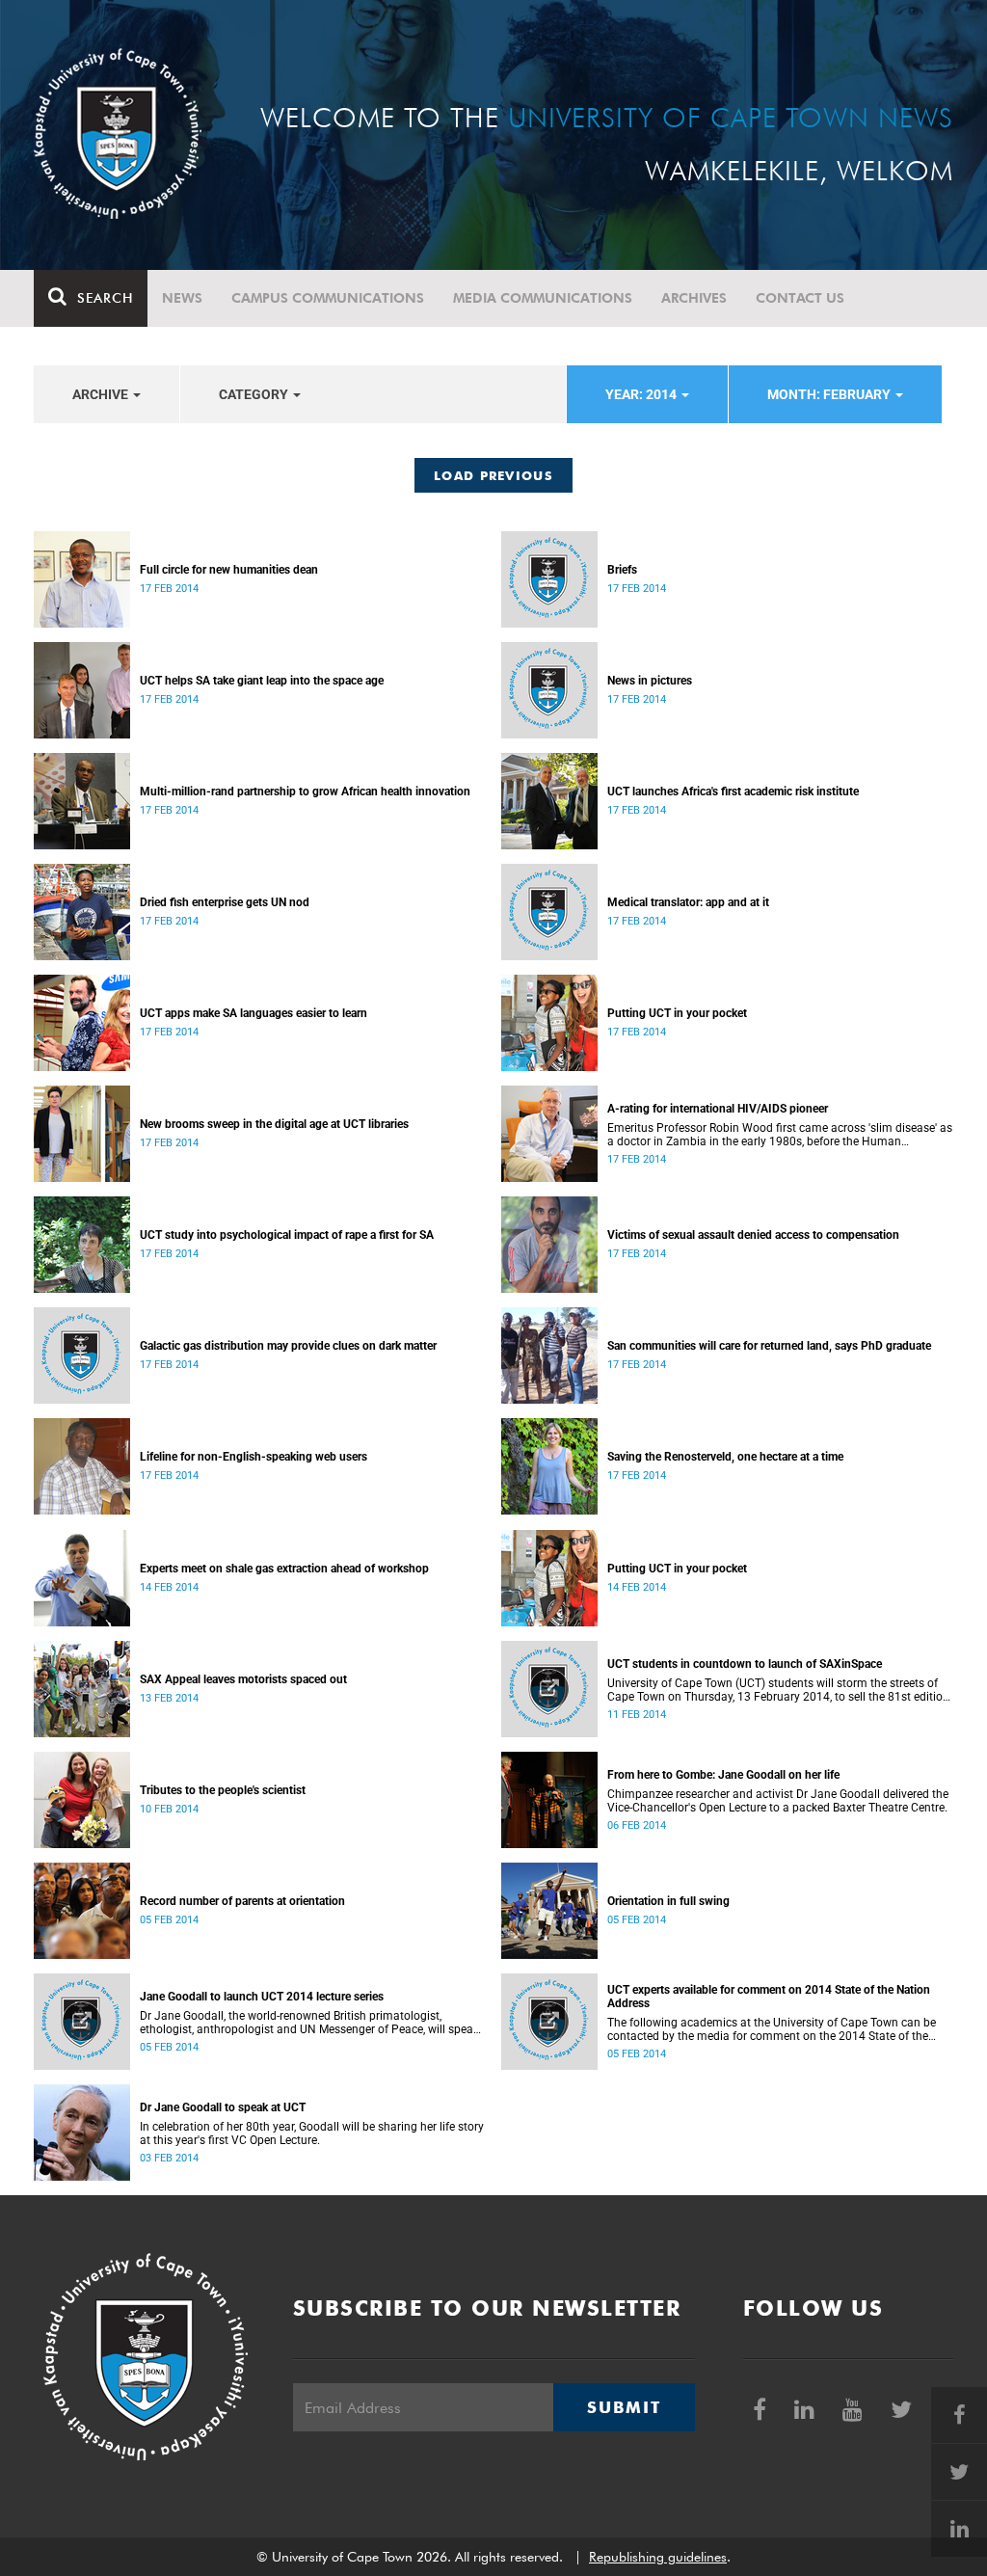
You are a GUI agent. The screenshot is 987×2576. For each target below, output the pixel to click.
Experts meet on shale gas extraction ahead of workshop (284, 1569)
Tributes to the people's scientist (223, 1790)
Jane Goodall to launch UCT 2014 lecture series (262, 1997)
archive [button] (102, 394)
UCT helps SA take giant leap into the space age (262, 681)
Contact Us (800, 298)
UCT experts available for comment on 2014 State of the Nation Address (769, 1997)
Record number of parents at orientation (242, 1901)
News (182, 298)
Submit (624, 2407)
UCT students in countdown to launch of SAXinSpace (745, 1664)
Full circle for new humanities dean (229, 570)
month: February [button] (830, 394)
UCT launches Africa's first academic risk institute (733, 792)
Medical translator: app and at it (688, 902)
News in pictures (650, 681)
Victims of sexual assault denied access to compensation (753, 1235)
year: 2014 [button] (642, 394)
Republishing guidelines (658, 2557)
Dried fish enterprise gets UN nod (225, 902)
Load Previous (493, 475)
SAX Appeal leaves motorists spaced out (243, 1679)
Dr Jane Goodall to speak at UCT (223, 2107)
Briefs (622, 570)
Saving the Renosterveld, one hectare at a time (725, 1457)
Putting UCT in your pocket (677, 1013)
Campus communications (328, 298)
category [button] (255, 394)
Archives (694, 298)
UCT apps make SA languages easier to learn (253, 1013)
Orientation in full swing (668, 1901)
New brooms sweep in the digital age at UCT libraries (274, 1124)
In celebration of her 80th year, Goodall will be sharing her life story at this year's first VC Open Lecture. (312, 2133)
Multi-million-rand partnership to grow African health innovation (305, 792)
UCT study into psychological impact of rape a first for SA (287, 1235)
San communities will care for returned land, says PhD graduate (769, 1346)
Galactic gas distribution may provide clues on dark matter (288, 1346)
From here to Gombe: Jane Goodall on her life (723, 1775)
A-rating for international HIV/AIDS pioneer (718, 1109)
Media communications (543, 298)
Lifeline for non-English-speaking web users (253, 1457)
